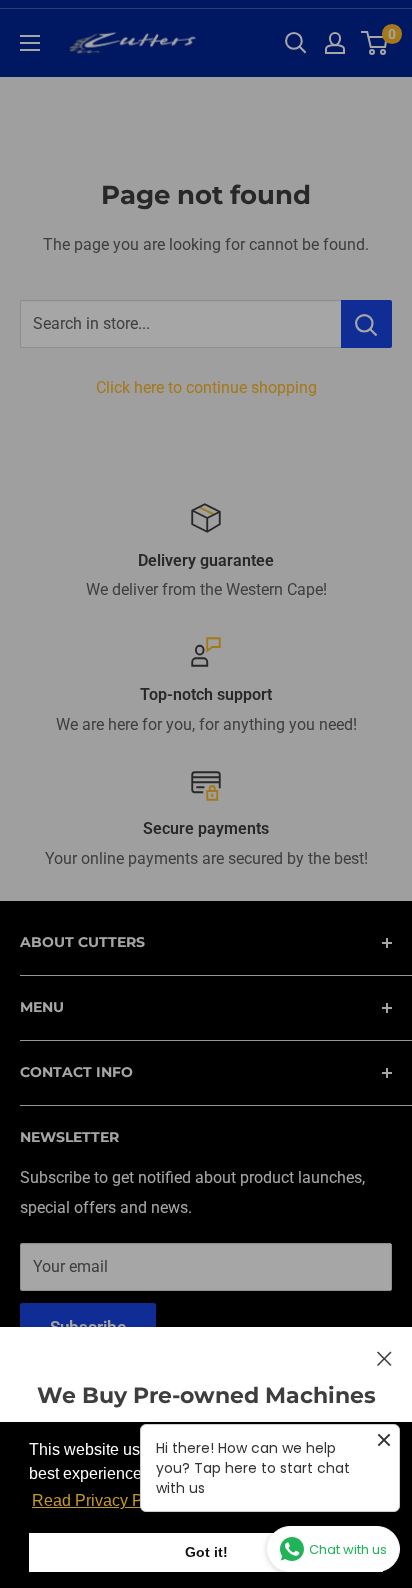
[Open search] (296, 43)
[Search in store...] (366, 324)
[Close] (384, 1358)
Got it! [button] (206, 1552)
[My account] (335, 43)
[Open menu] (30, 43)
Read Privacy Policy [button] (104, 1500)
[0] (375, 43)
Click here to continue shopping (206, 387)
